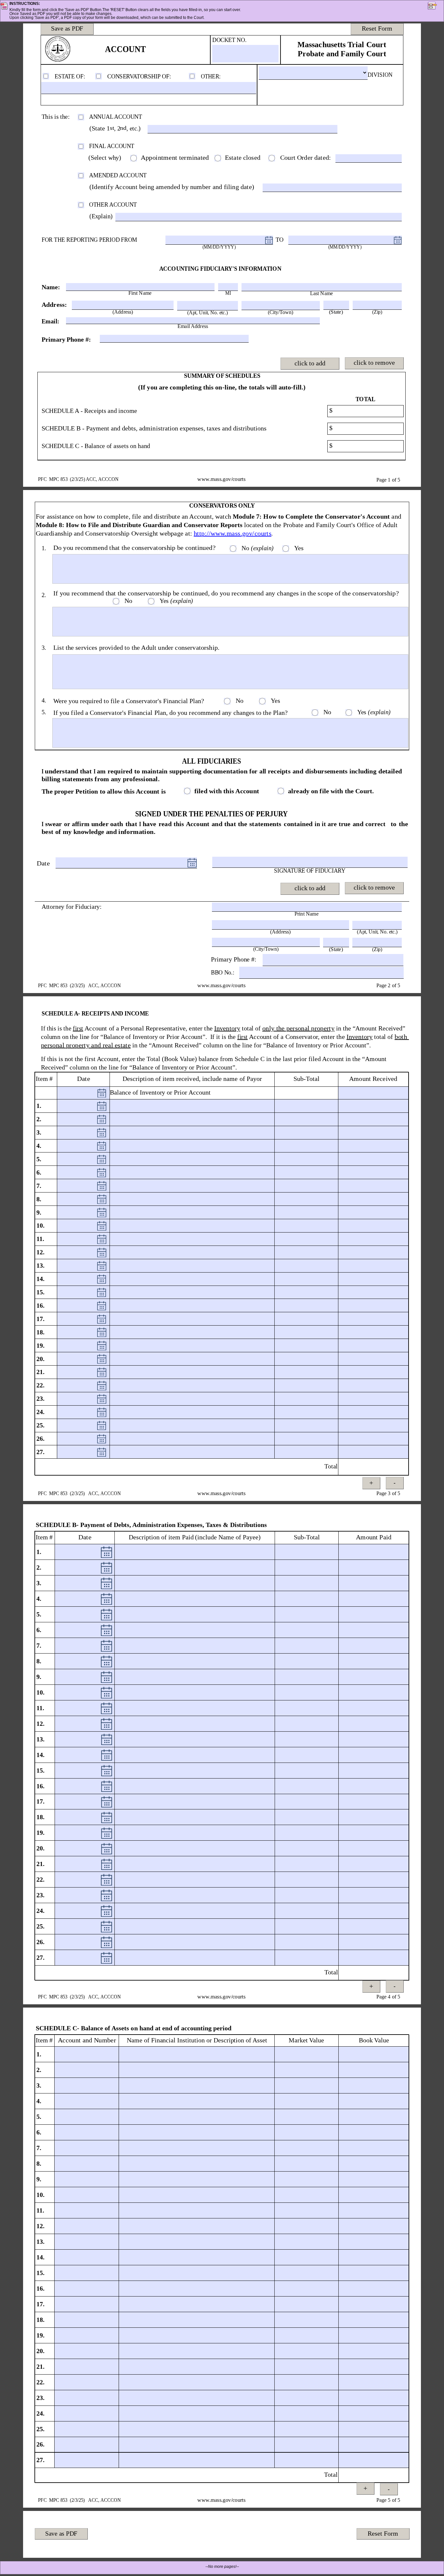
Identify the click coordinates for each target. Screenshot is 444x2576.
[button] (436, 7)
